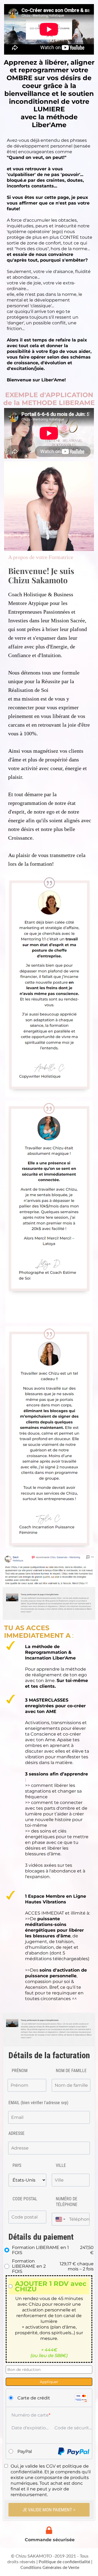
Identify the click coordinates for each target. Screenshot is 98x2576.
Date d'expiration (30, 2428)
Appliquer (49, 2382)
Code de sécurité (73, 2428)
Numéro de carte (30, 2415)
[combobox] (59, 2219)
